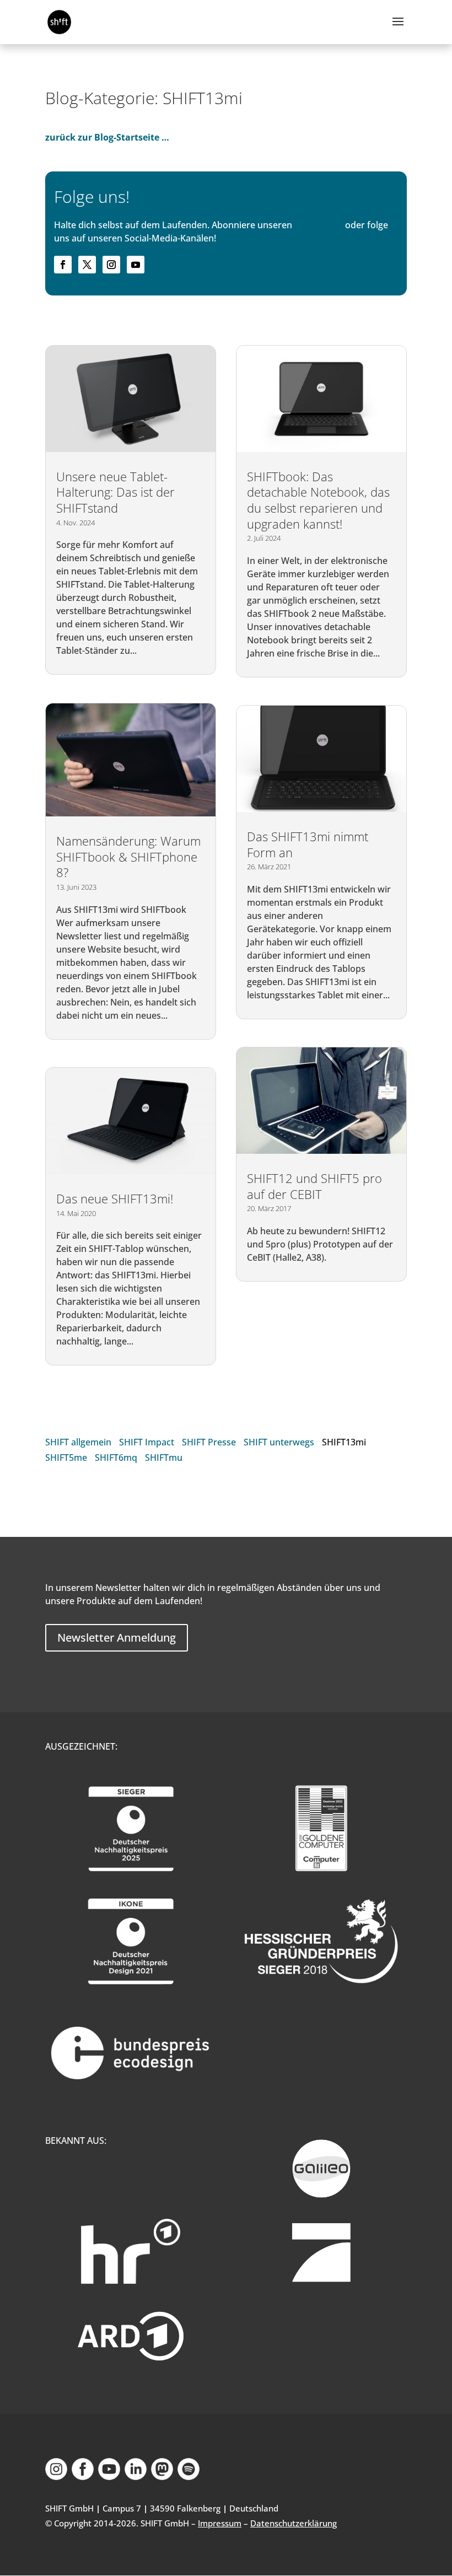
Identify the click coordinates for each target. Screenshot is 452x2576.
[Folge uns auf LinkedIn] (136, 2477)
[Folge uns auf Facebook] (83, 2477)
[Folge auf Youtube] (136, 265)
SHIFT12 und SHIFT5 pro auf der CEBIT (314, 1186)
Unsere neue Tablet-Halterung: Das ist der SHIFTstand (115, 492)
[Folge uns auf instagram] (56, 2477)
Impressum (220, 2523)
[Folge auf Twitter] (87, 265)
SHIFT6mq (116, 1458)
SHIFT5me (66, 1458)
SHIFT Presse (209, 1442)
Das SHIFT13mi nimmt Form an (308, 844)
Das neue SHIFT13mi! (115, 1198)
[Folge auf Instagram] (111, 265)
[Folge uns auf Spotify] (189, 2477)
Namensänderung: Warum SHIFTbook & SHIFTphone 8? (128, 856)
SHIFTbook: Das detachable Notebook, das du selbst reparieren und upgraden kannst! (318, 500)
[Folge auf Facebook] (63, 265)
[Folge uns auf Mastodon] (162, 2477)
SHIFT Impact (147, 1442)
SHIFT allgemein (78, 1442)
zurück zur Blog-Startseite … (107, 137)
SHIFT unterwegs (279, 1442)
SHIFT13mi (344, 1442)
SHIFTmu (164, 1458)
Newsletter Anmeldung (117, 1637)
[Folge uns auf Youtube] (109, 2477)
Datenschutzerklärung (294, 2523)
